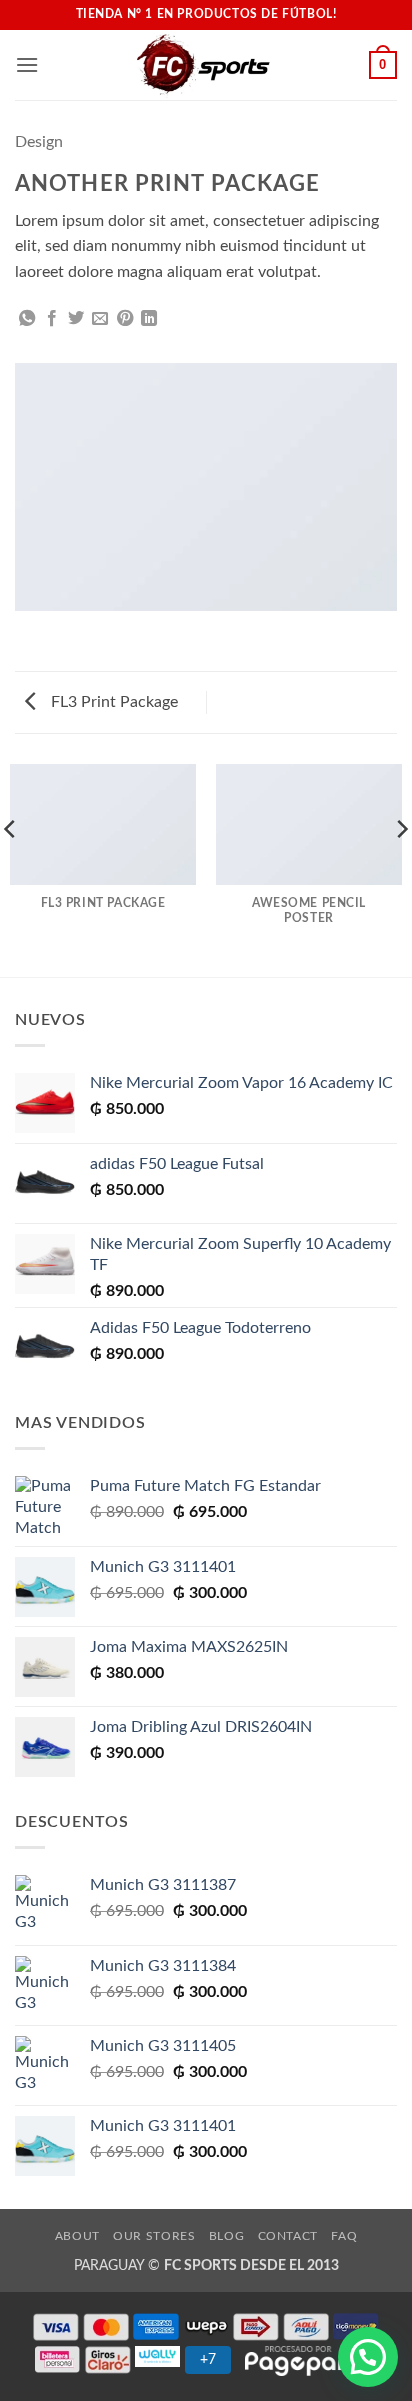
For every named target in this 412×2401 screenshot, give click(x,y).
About (77, 2236)
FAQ (344, 2236)
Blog (226, 2236)
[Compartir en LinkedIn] (149, 319)
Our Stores (154, 2236)
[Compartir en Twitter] (76, 319)
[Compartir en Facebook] (52, 319)
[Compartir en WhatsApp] (27, 319)
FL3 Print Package (112, 702)
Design (39, 142)
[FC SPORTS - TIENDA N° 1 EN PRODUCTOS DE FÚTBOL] (204, 65)
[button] (27, 64)
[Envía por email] (100, 319)
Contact (288, 2236)
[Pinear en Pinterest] (125, 319)
